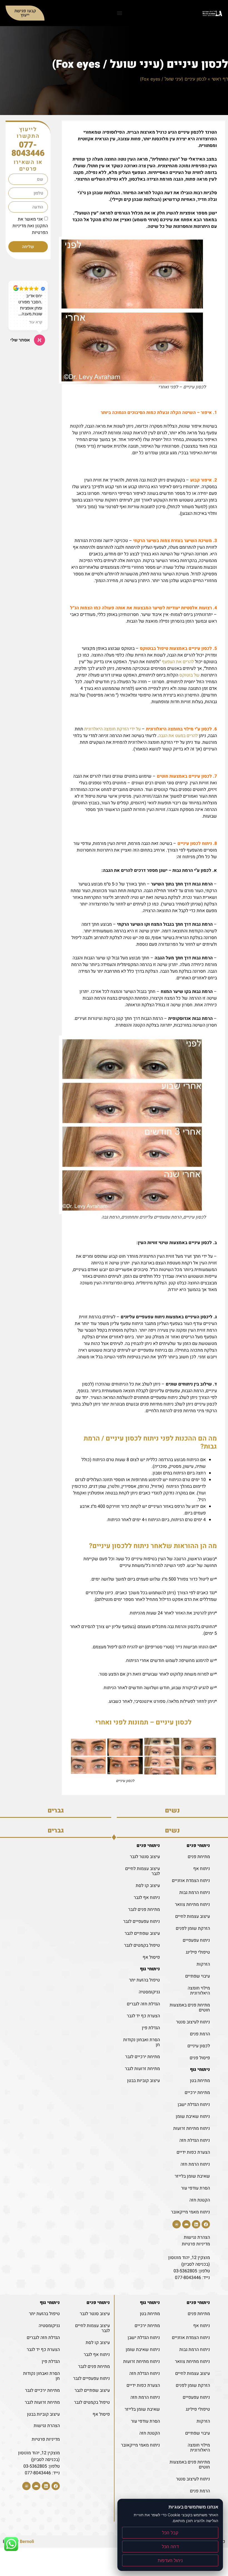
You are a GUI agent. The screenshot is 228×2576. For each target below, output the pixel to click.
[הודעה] (177, 2224)
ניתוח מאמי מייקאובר (190, 2212)
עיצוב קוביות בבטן (143, 2081)
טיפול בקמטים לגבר (142, 1945)
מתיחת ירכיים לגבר (142, 2057)
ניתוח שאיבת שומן (193, 2116)
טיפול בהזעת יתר (144, 1980)
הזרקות (203, 1964)
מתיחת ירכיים (197, 2093)
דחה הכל (170, 2547)
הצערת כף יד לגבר (143, 2016)
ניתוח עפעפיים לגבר (142, 1921)
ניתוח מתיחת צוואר (192, 1904)
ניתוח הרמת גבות (195, 1893)
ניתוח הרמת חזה (195, 2164)
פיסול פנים (200, 2058)
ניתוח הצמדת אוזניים (191, 1881)
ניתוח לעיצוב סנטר (193, 2022)
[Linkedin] (196, 2224)
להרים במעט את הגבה (178, 736)
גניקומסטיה (149, 1992)
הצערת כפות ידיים (193, 2152)
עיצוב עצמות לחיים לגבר (142, 1871)
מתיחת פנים (199, 1857)
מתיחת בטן (200, 2081)
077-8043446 (28, 149)
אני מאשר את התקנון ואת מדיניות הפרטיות (30, 226)
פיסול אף (151, 1957)
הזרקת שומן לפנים (193, 1928)
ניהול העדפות (170, 2560)
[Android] (186, 2224)
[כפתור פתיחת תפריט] (120, 13)
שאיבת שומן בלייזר (192, 2176)
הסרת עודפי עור (195, 2188)
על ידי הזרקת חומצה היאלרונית (112, 729)
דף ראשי (220, 79)
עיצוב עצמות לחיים (193, 1916)
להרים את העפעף (178, 662)
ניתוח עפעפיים (196, 1940)
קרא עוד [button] (36, 322)
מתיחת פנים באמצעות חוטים (190, 2008)
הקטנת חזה (200, 2200)
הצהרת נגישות (197, 2237)
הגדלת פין (151, 2028)
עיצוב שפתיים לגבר (142, 1933)
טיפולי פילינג (198, 1952)
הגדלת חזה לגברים (143, 2004)
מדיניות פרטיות (196, 2244)
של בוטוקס (189, 675)
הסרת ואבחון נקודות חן (142, 2042)
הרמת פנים (200, 2034)
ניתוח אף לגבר (147, 1898)
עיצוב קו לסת (148, 1886)
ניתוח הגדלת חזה (195, 2140)
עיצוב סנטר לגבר (145, 1857)
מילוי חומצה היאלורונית (199, 1991)
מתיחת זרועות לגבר (142, 2069)
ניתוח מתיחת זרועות (192, 2128)
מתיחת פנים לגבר (144, 1909)
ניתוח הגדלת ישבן (194, 2105)
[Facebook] (206, 2224)
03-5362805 (185, 2271)
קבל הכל (170, 2533)
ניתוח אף (202, 1869)
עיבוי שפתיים (198, 1976)
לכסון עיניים (199, 2046)
